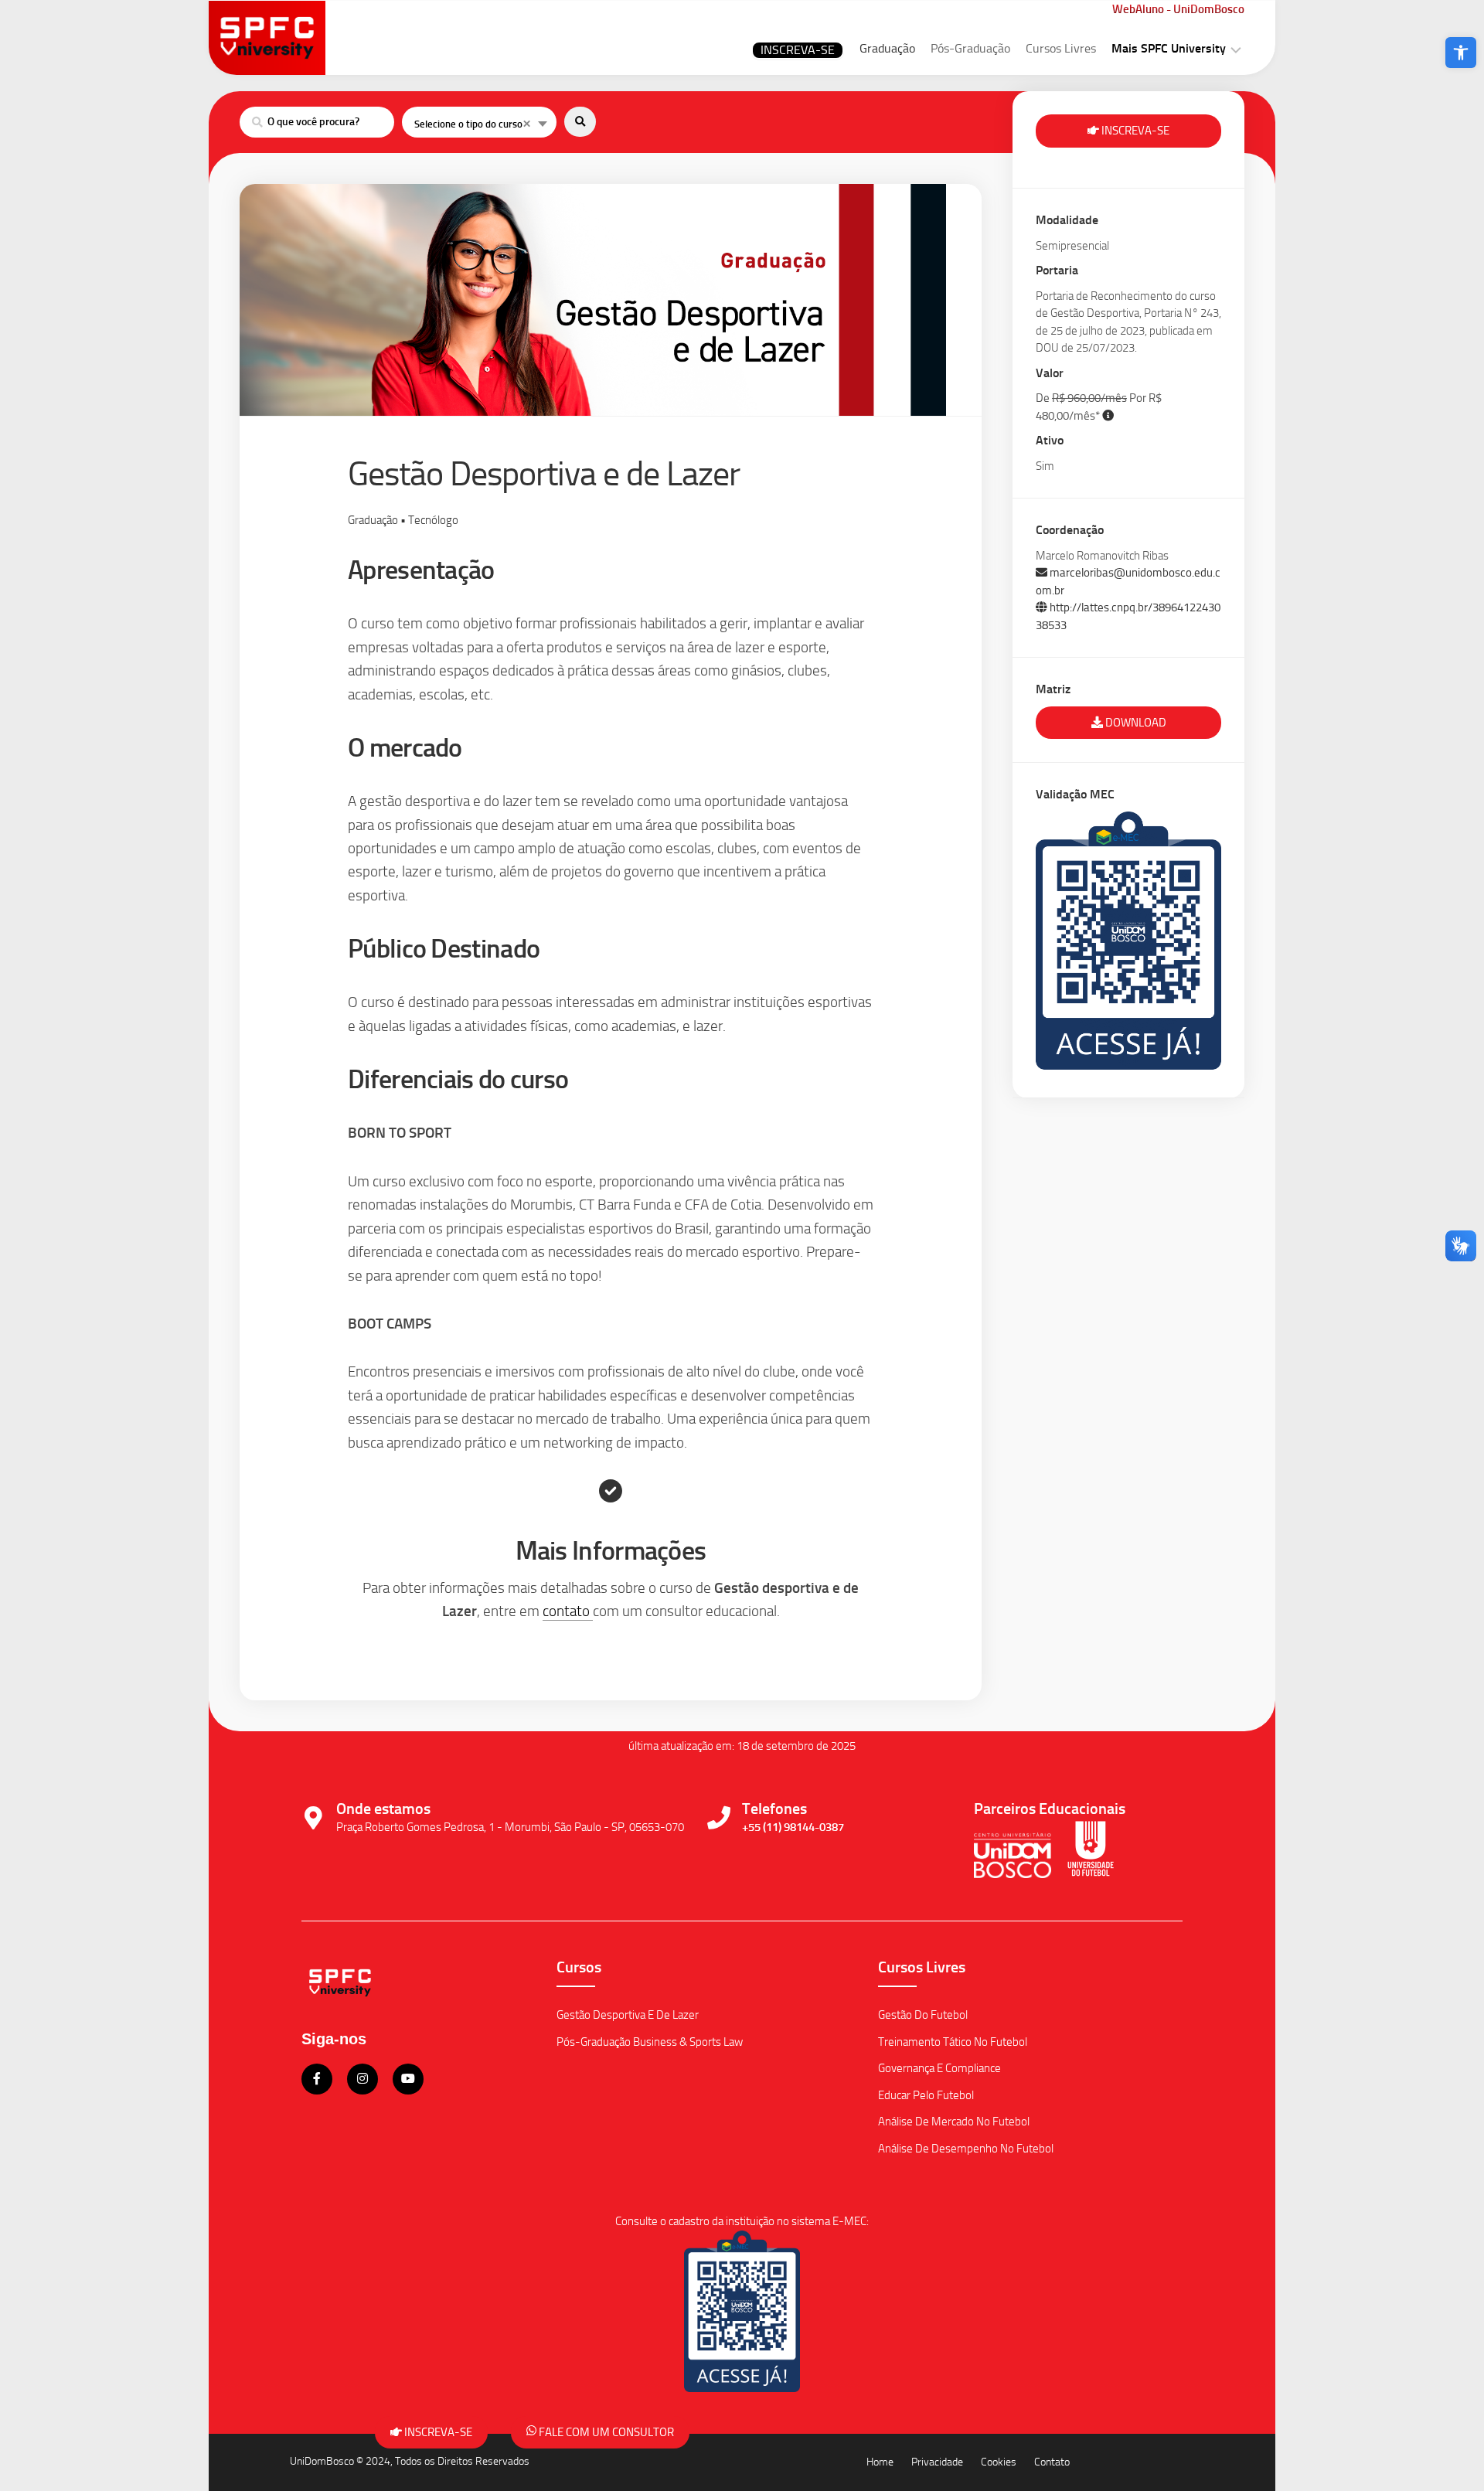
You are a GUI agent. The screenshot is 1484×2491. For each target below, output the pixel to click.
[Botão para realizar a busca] (580, 122)
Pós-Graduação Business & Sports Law (650, 2042)
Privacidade (937, 2462)
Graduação (887, 48)
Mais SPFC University (1169, 48)
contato (568, 1611)
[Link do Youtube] (408, 2079)
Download (1135, 723)
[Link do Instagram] (364, 2079)
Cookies (999, 2462)
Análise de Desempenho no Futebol (966, 2149)
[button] (1461, 53)
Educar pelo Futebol (926, 2095)
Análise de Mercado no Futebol (954, 2122)
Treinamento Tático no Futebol (953, 2042)
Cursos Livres (1061, 48)
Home (880, 2462)
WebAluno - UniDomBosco (1178, 9)
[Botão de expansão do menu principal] (1236, 49)
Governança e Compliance (939, 2068)
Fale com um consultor (605, 2432)
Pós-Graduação (970, 48)
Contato (1052, 2462)
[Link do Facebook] (318, 2079)
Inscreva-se (798, 50)
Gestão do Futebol (923, 2015)
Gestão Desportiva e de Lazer (628, 2015)
